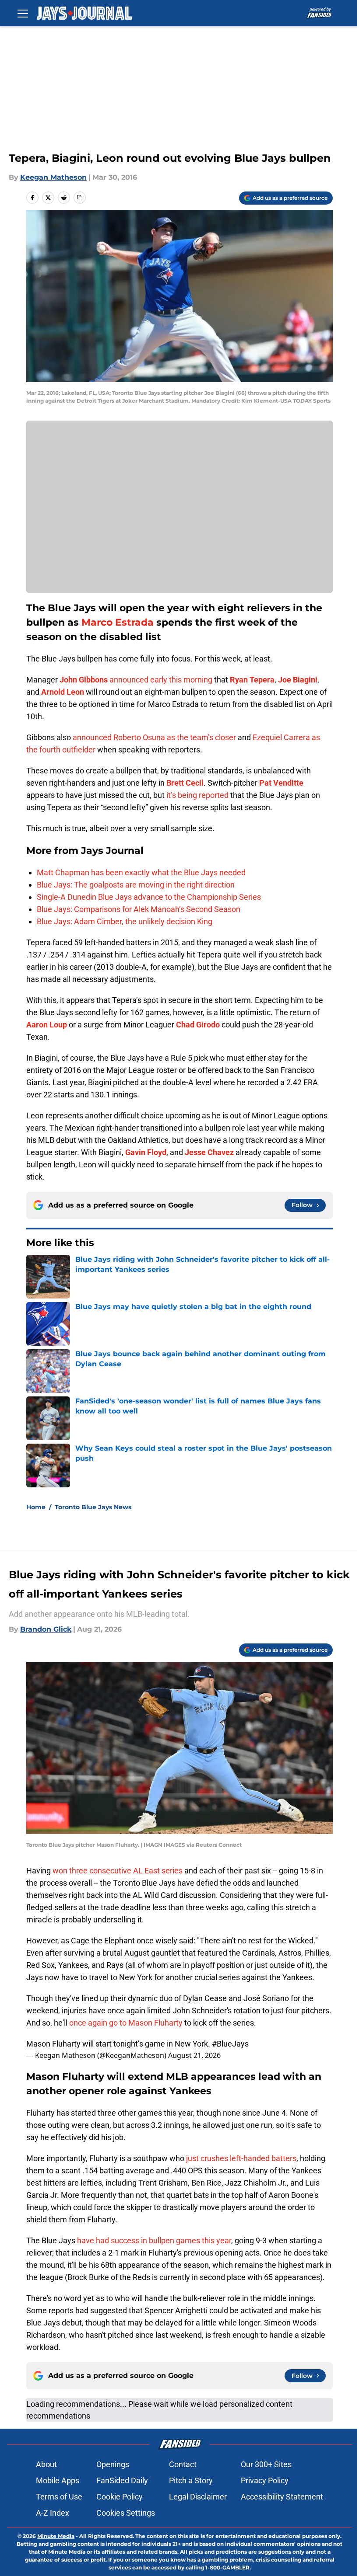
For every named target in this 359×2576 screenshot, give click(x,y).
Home (36, 1507)
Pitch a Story (191, 2480)
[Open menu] (23, 13)
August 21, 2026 (194, 2055)
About (46, 2464)
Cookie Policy (120, 2497)
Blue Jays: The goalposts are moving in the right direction (136, 885)
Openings (113, 2464)
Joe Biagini (298, 680)
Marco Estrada (118, 622)
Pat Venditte (281, 783)
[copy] (80, 198)
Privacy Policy (265, 2480)
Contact (183, 2464)
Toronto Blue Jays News (93, 1507)
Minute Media (56, 2536)
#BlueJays (230, 2044)
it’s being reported (197, 795)
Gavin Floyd (146, 1152)
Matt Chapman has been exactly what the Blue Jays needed (141, 872)
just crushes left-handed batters (241, 2158)
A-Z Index (53, 2513)
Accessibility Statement (282, 2497)
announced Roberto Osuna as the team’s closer (154, 737)
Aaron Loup (47, 1025)
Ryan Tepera (252, 680)
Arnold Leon (63, 692)
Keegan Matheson (53, 177)
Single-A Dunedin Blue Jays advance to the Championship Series (149, 897)
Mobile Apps (58, 2480)
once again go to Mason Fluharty (126, 2023)
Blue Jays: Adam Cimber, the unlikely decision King (125, 921)
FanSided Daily (122, 2480)
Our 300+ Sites (266, 2464)
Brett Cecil (185, 783)
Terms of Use (59, 2497)
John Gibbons (84, 680)
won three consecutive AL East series (118, 1871)
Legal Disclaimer (198, 2497)
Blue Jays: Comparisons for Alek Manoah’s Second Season (139, 909)
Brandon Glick (46, 1629)
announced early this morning (161, 680)
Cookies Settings (126, 2513)
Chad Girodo (198, 1025)
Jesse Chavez (209, 1152)
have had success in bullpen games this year (154, 2240)
